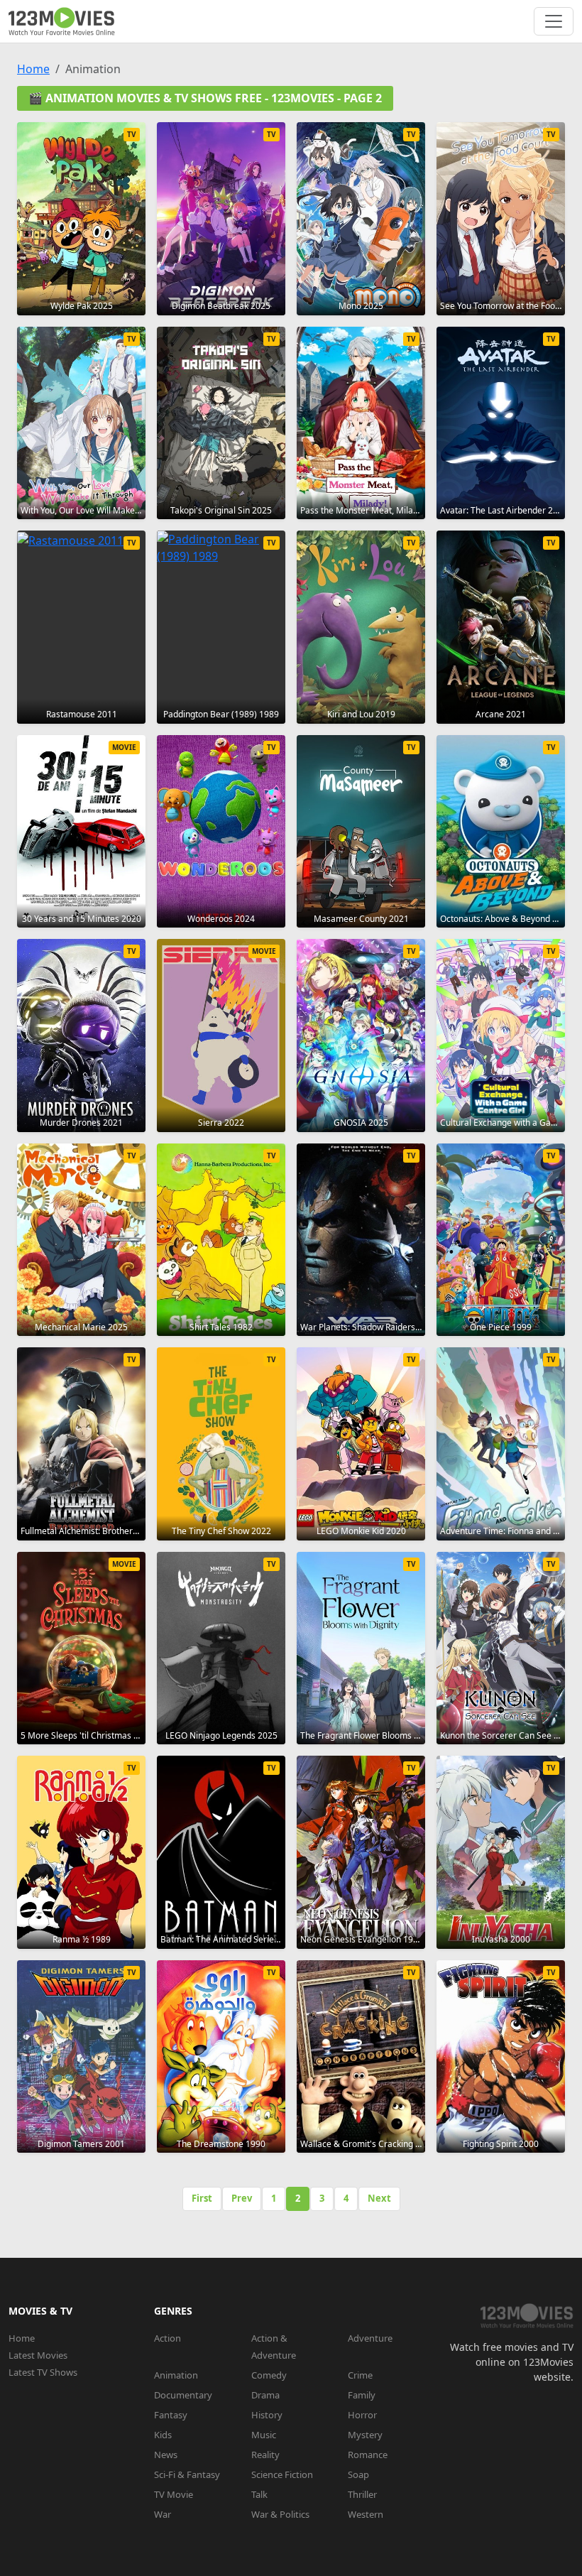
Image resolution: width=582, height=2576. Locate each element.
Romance (368, 2455)
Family (362, 2395)
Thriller (362, 2494)
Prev (242, 2198)
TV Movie (174, 2494)
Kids (163, 2435)
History (267, 2415)
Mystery (365, 2435)
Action (168, 2338)
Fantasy (171, 2415)
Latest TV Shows (43, 2372)
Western (366, 2514)
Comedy (269, 2375)
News (166, 2455)
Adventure (370, 2338)
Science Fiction (282, 2474)
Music (264, 2435)
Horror (362, 2415)
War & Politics (280, 2514)
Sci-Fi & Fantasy (187, 2474)
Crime (360, 2375)
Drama (265, 2395)
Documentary (183, 2395)
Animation (176, 2375)
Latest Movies (38, 2355)
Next (379, 2198)
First (202, 2198)
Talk (259, 2494)
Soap (358, 2474)
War (163, 2514)
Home (33, 69)
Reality (265, 2455)
